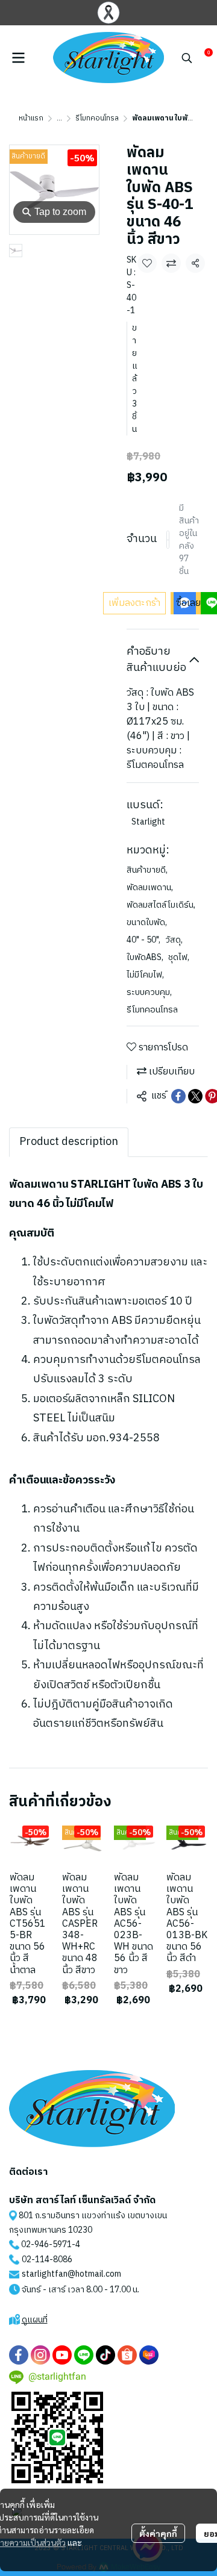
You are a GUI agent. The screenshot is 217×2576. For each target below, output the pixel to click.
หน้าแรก (31, 118)
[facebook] (19, 2355)
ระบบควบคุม (149, 992)
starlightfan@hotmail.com (71, 2274)
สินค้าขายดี (147, 870)
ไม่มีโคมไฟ (145, 975)
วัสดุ (174, 940)
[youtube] (62, 2355)
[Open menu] (18, 58)
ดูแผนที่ (35, 2320)
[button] (187, 58)
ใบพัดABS (145, 957)
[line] (84, 2355)
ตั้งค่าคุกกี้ (158, 2533)
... (59, 118)
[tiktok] (105, 2355)
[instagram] (40, 2355)
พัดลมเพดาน (150, 887)
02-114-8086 (47, 2259)
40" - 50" (143, 940)
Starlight (148, 822)
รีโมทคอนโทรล (97, 118)
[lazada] (149, 2355)
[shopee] (127, 2355)
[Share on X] (195, 1096)
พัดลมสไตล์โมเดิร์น (161, 905)
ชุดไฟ (179, 957)
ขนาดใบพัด (147, 922)
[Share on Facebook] (178, 1096)
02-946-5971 (46, 2244)
